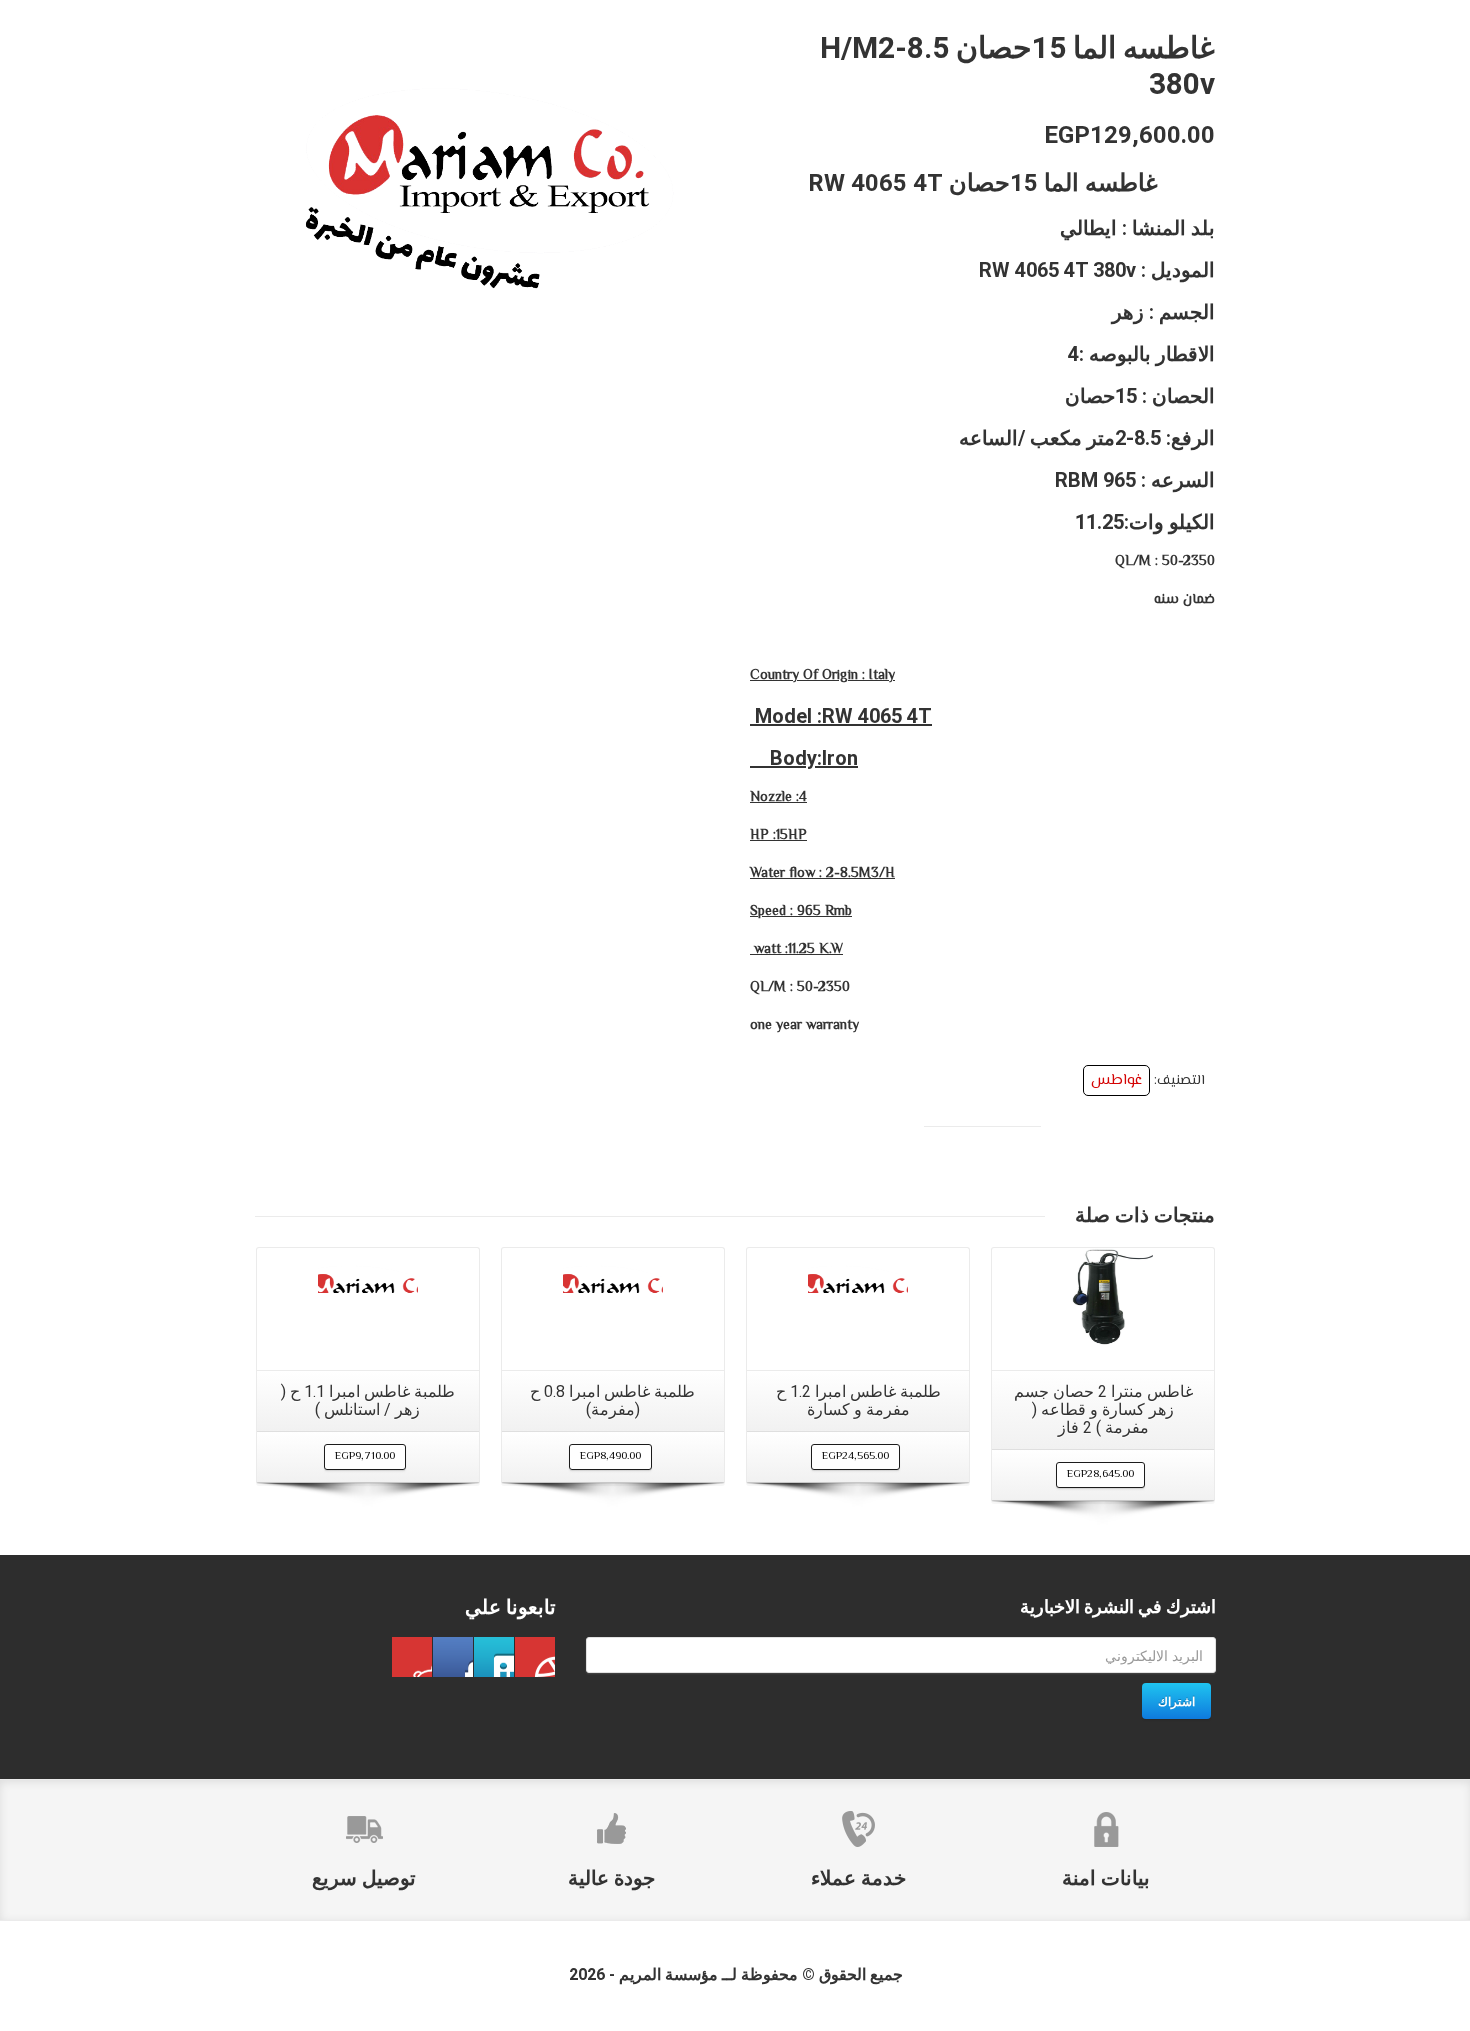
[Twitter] (494, 1657)
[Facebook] (535, 1657)
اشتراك (1176, 1701)
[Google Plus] (453, 1657)
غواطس (1116, 1080)
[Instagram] (412, 1657)
